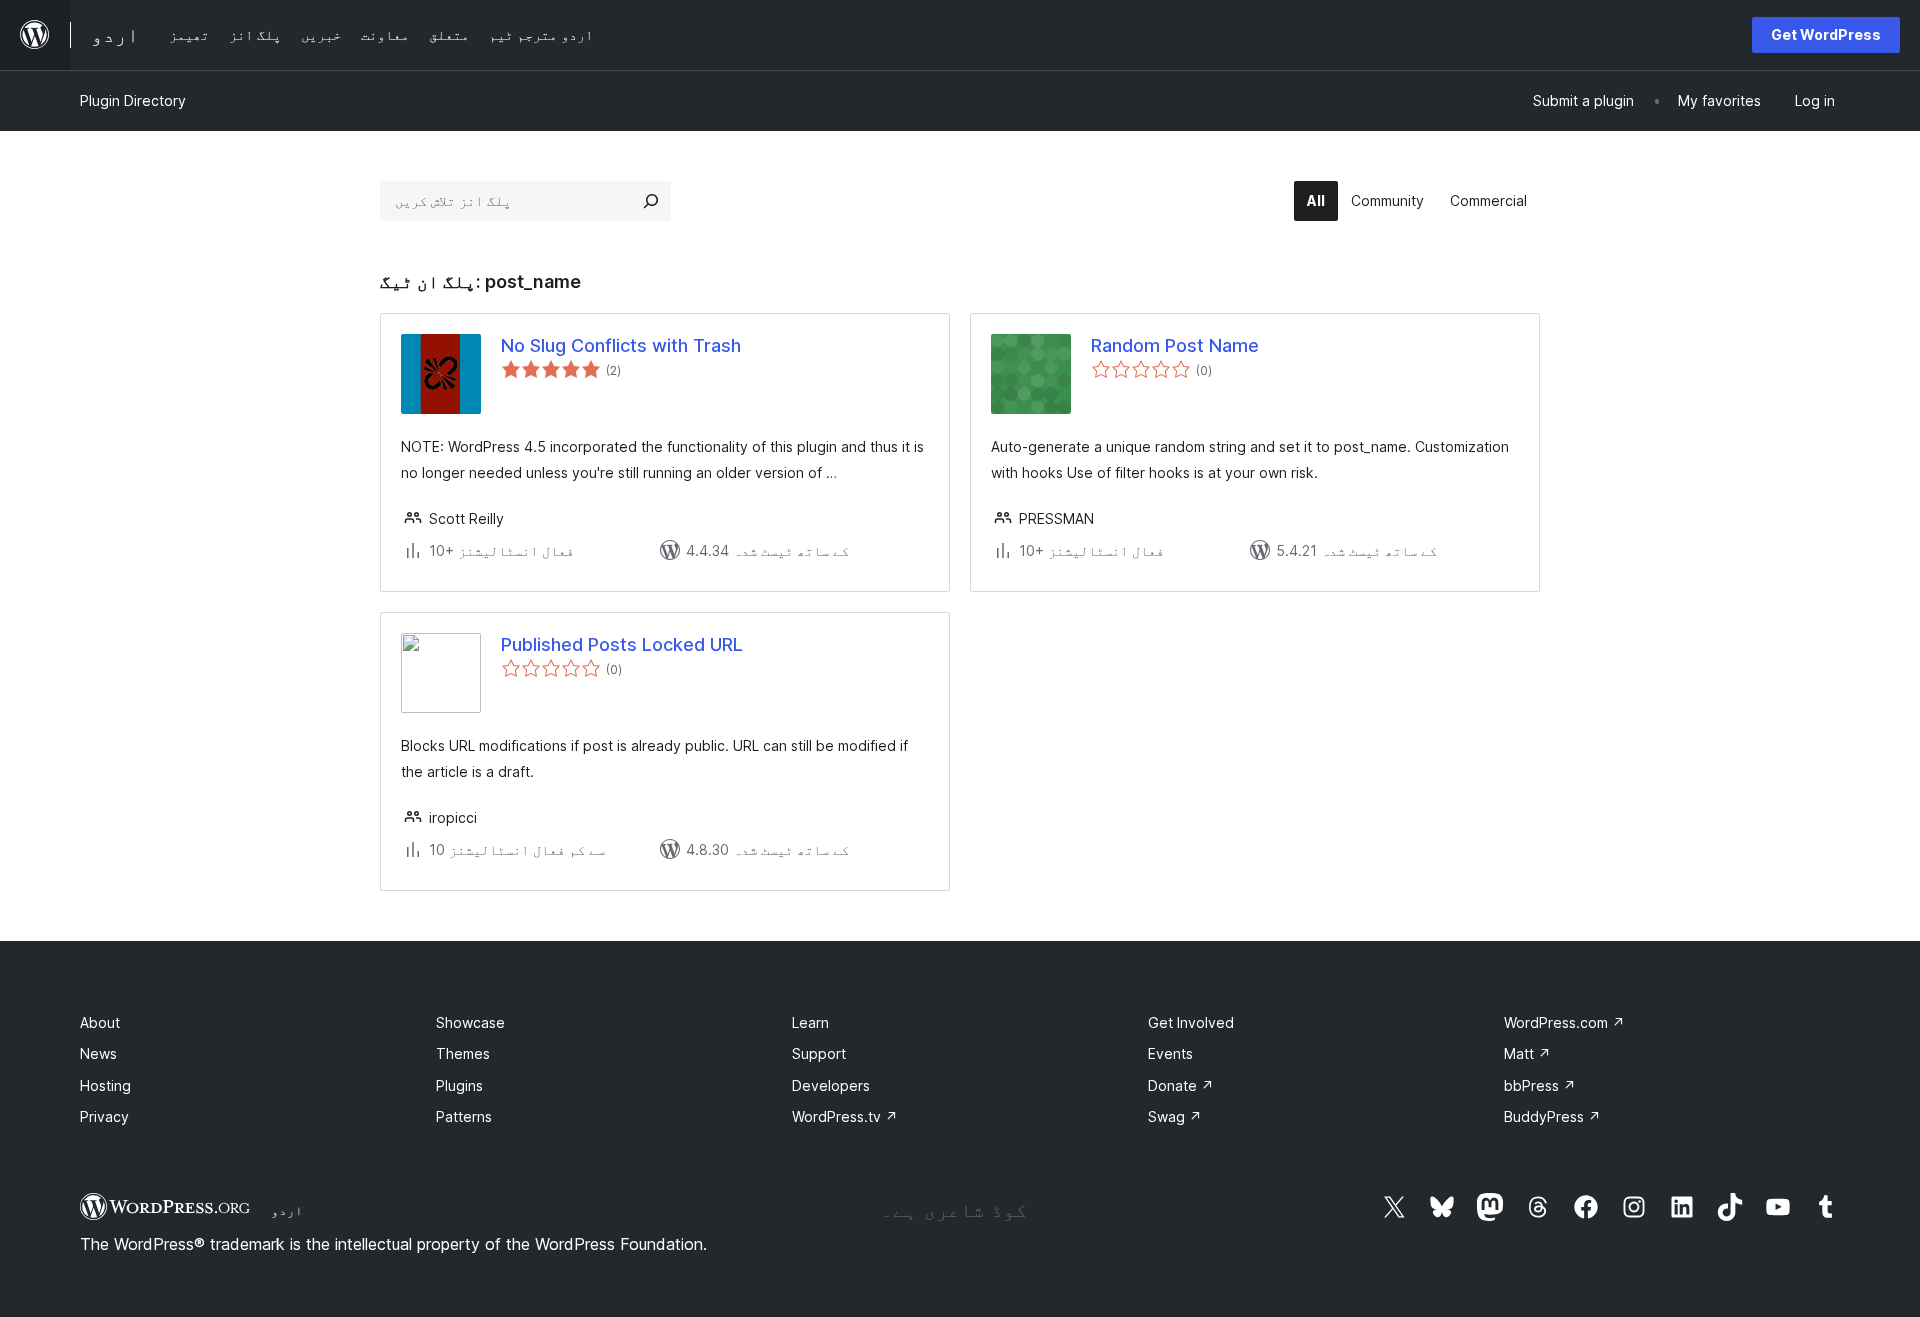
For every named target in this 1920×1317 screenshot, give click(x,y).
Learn (810, 1022)
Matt (1527, 1053)
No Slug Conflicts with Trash (621, 345)
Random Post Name (1175, 345)
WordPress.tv (845, 1116)
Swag (1175, 1116)
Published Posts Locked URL (622, 644)
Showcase (470, 1022)
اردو (287, 1210)
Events (1170, 1053)
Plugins (459, 1085)
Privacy (104, 1116)
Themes (463, 1053)
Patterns (464, 1116)
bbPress (1540, 1085)
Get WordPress (1826, 34)
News (98, 1053)
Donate (1181, 1085)
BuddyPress (1552, 1116)
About (100, 1022)
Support (819, 1053)
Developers (831, 1085)
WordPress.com (1564, 1022)
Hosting (105, 1085)
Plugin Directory (133, 100)
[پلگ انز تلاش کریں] (651, 201)
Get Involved (1191, 1022)
